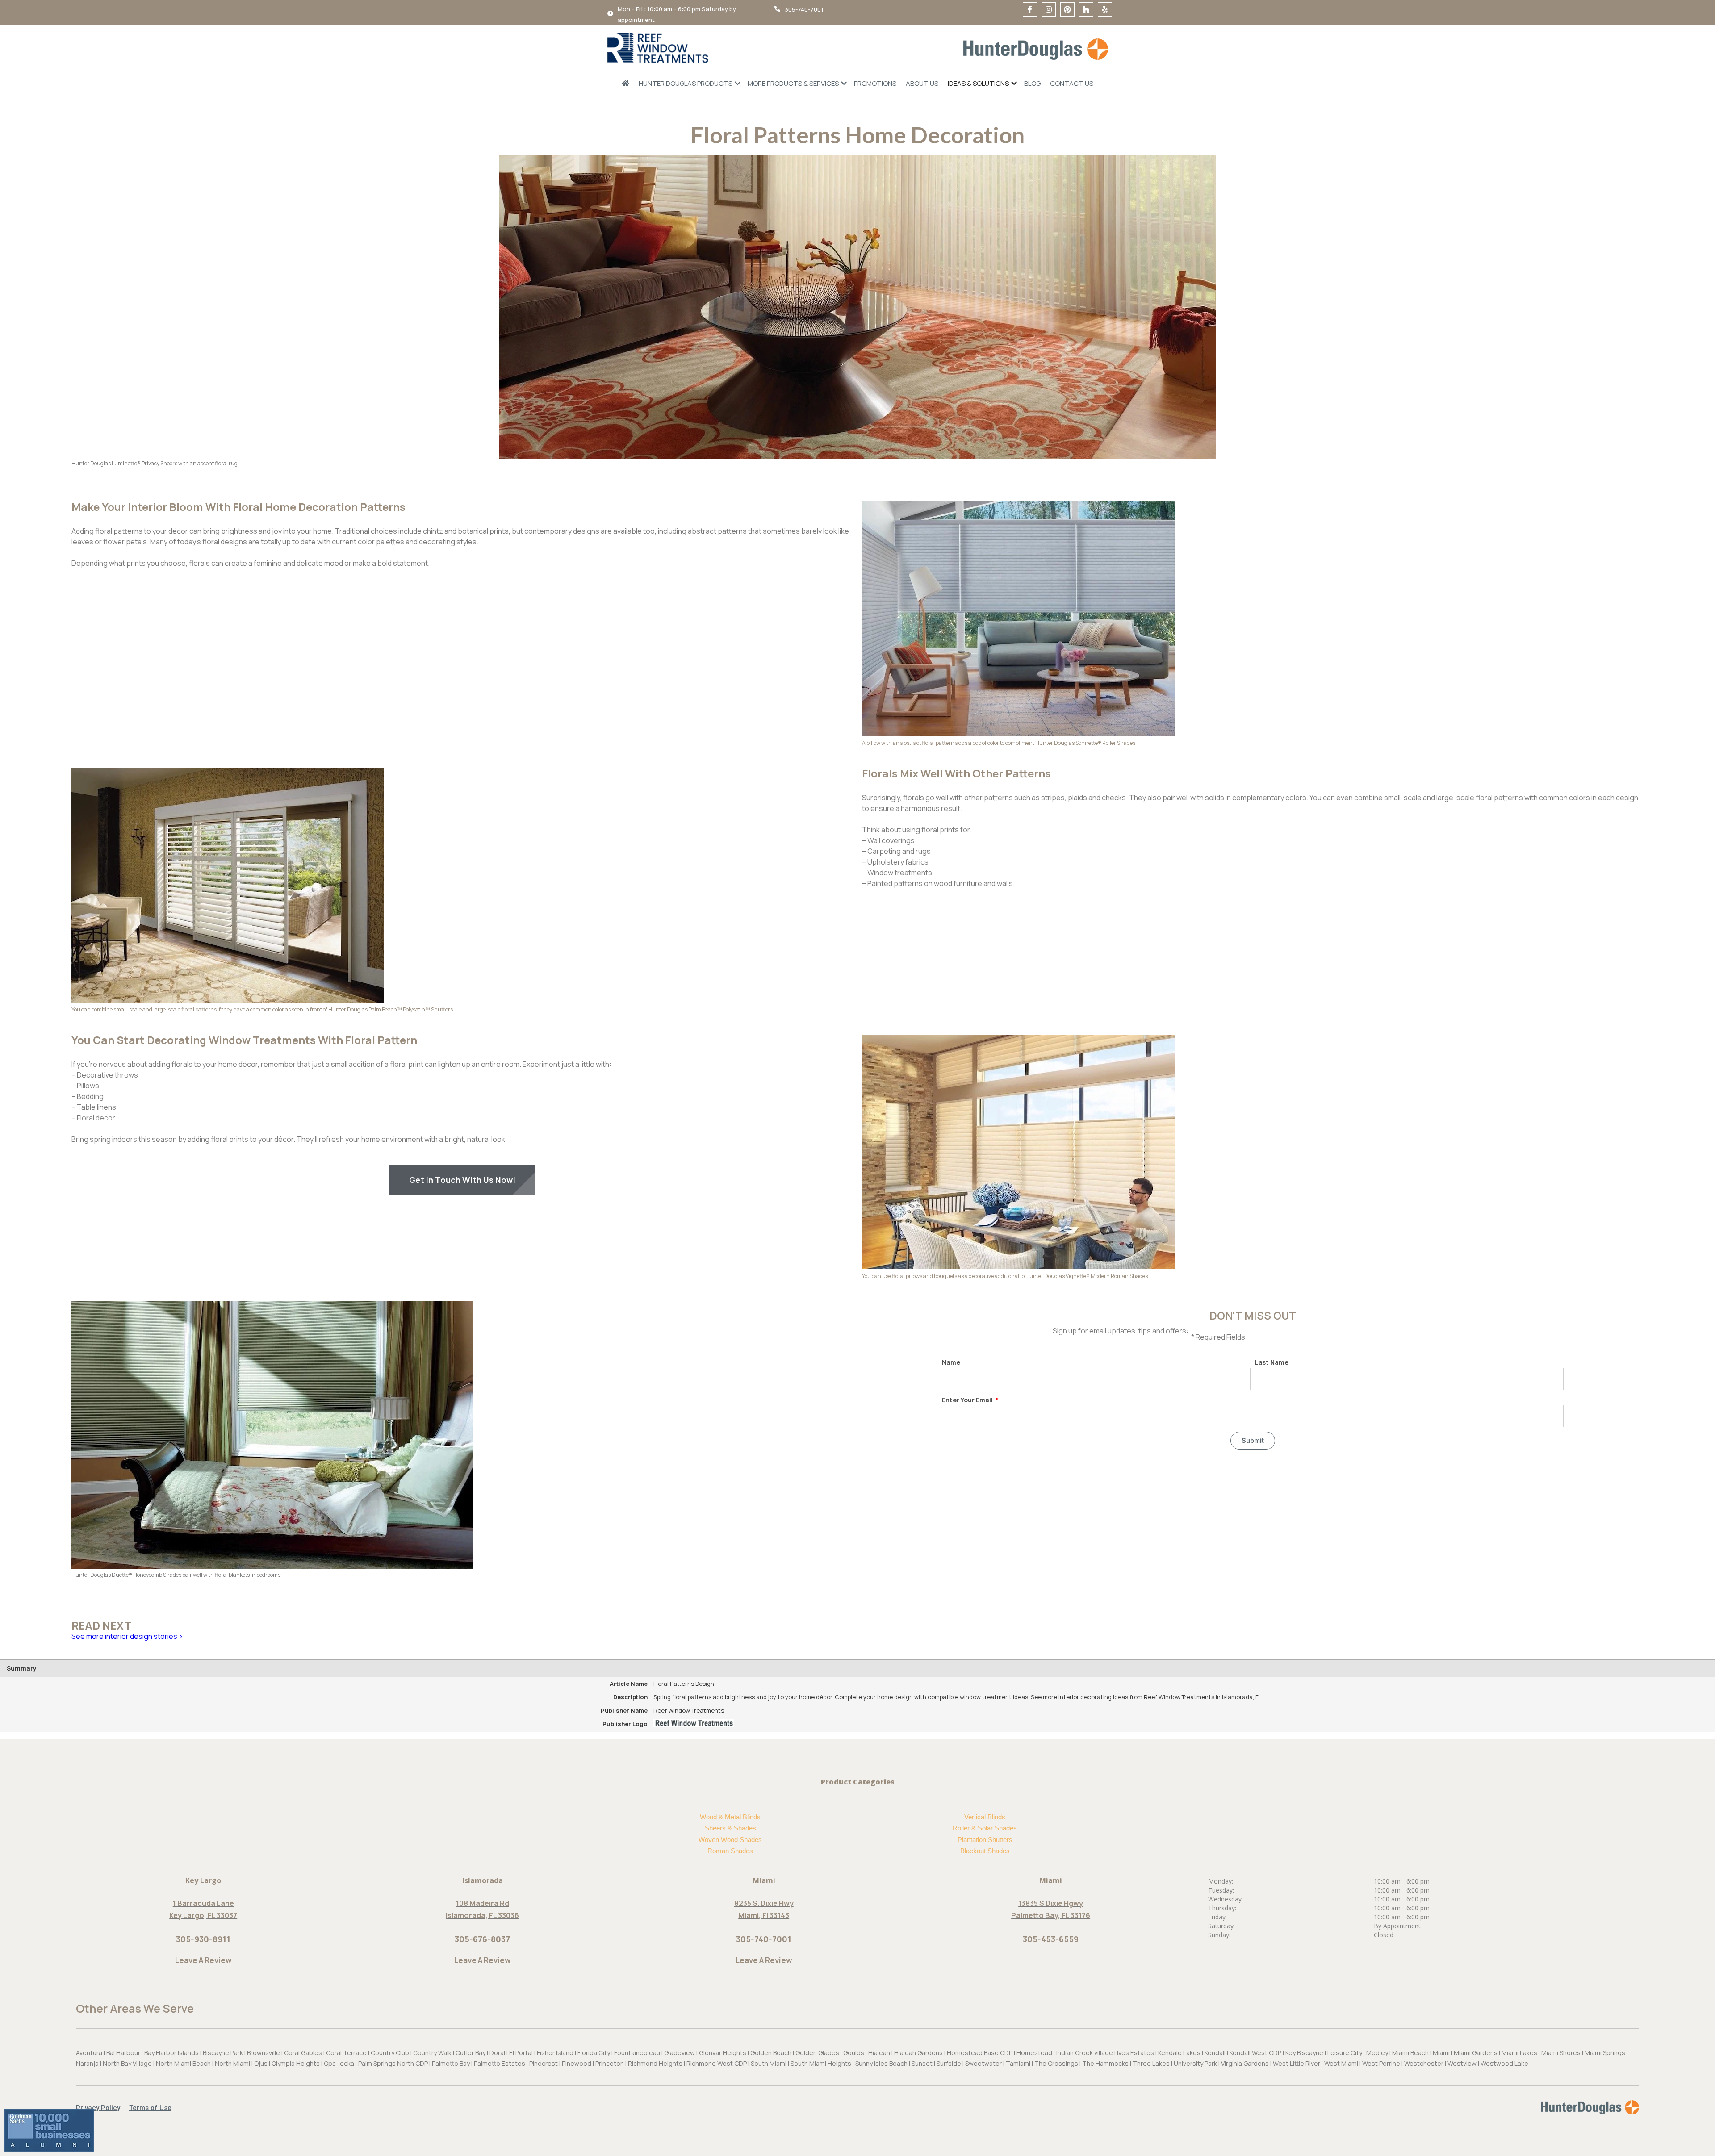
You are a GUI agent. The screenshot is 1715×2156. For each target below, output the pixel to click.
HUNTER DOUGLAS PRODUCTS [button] (686, 83)
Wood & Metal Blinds (730, 1817)
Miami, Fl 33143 (764, 1915)
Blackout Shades (985, 1851)
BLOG (1032, 83)
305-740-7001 (764, 1939)
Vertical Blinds (985, 1817)
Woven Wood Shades (730, 1840)
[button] (102, 2108)
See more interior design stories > (127, 1636)
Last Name (1272, 1362)
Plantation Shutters (985, 1840)
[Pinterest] (1067, 9)
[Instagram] (1049, 9)
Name (951, 1362)
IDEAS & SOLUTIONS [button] (978, 83)
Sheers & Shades (730, 1828)
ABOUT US (922, 83)
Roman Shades (730, 1851)
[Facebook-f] (1030, 9)
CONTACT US (1072, 83)
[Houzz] (1086, 9)
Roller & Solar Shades (985, 1828)
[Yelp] (1105, 9)
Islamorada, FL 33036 (482, 1915)
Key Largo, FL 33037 (203, 1915)
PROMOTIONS (875, 83)
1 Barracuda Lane (203, 1903)
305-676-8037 (482, 1939)
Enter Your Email (968, 1400)
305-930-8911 (203, 1939)
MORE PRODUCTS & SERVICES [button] (793, 83)
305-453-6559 (1051, 1939)
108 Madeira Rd (483, 1903)
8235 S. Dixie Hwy (764, 1903)
